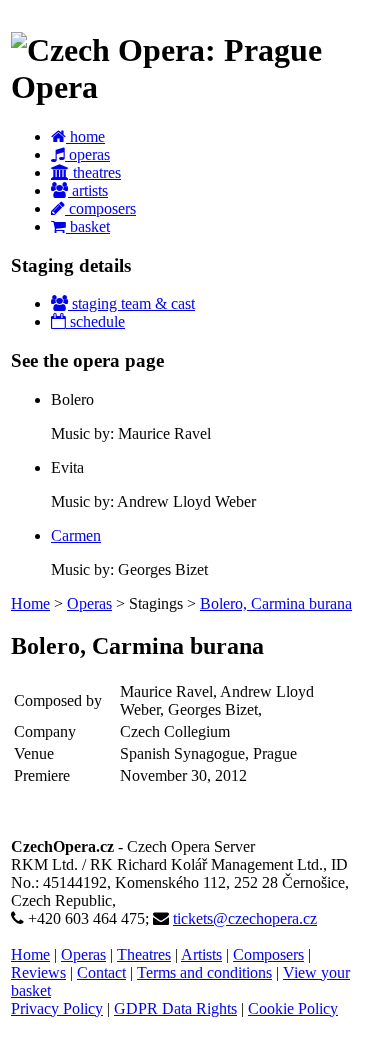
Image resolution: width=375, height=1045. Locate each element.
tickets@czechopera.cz (245, 918)
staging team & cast (131, 303)
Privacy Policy (57, 1008)
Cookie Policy (293, 1008)
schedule (95, 321)
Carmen (76, 535)
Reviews (38, 972)
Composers (268, 954)
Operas (89, 603)
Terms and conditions (204, 972)
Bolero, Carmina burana (276, 603)
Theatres (144, 954)
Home (30, 603)
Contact (101, 972)
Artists (201, 954)
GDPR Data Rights (175, 1008)
